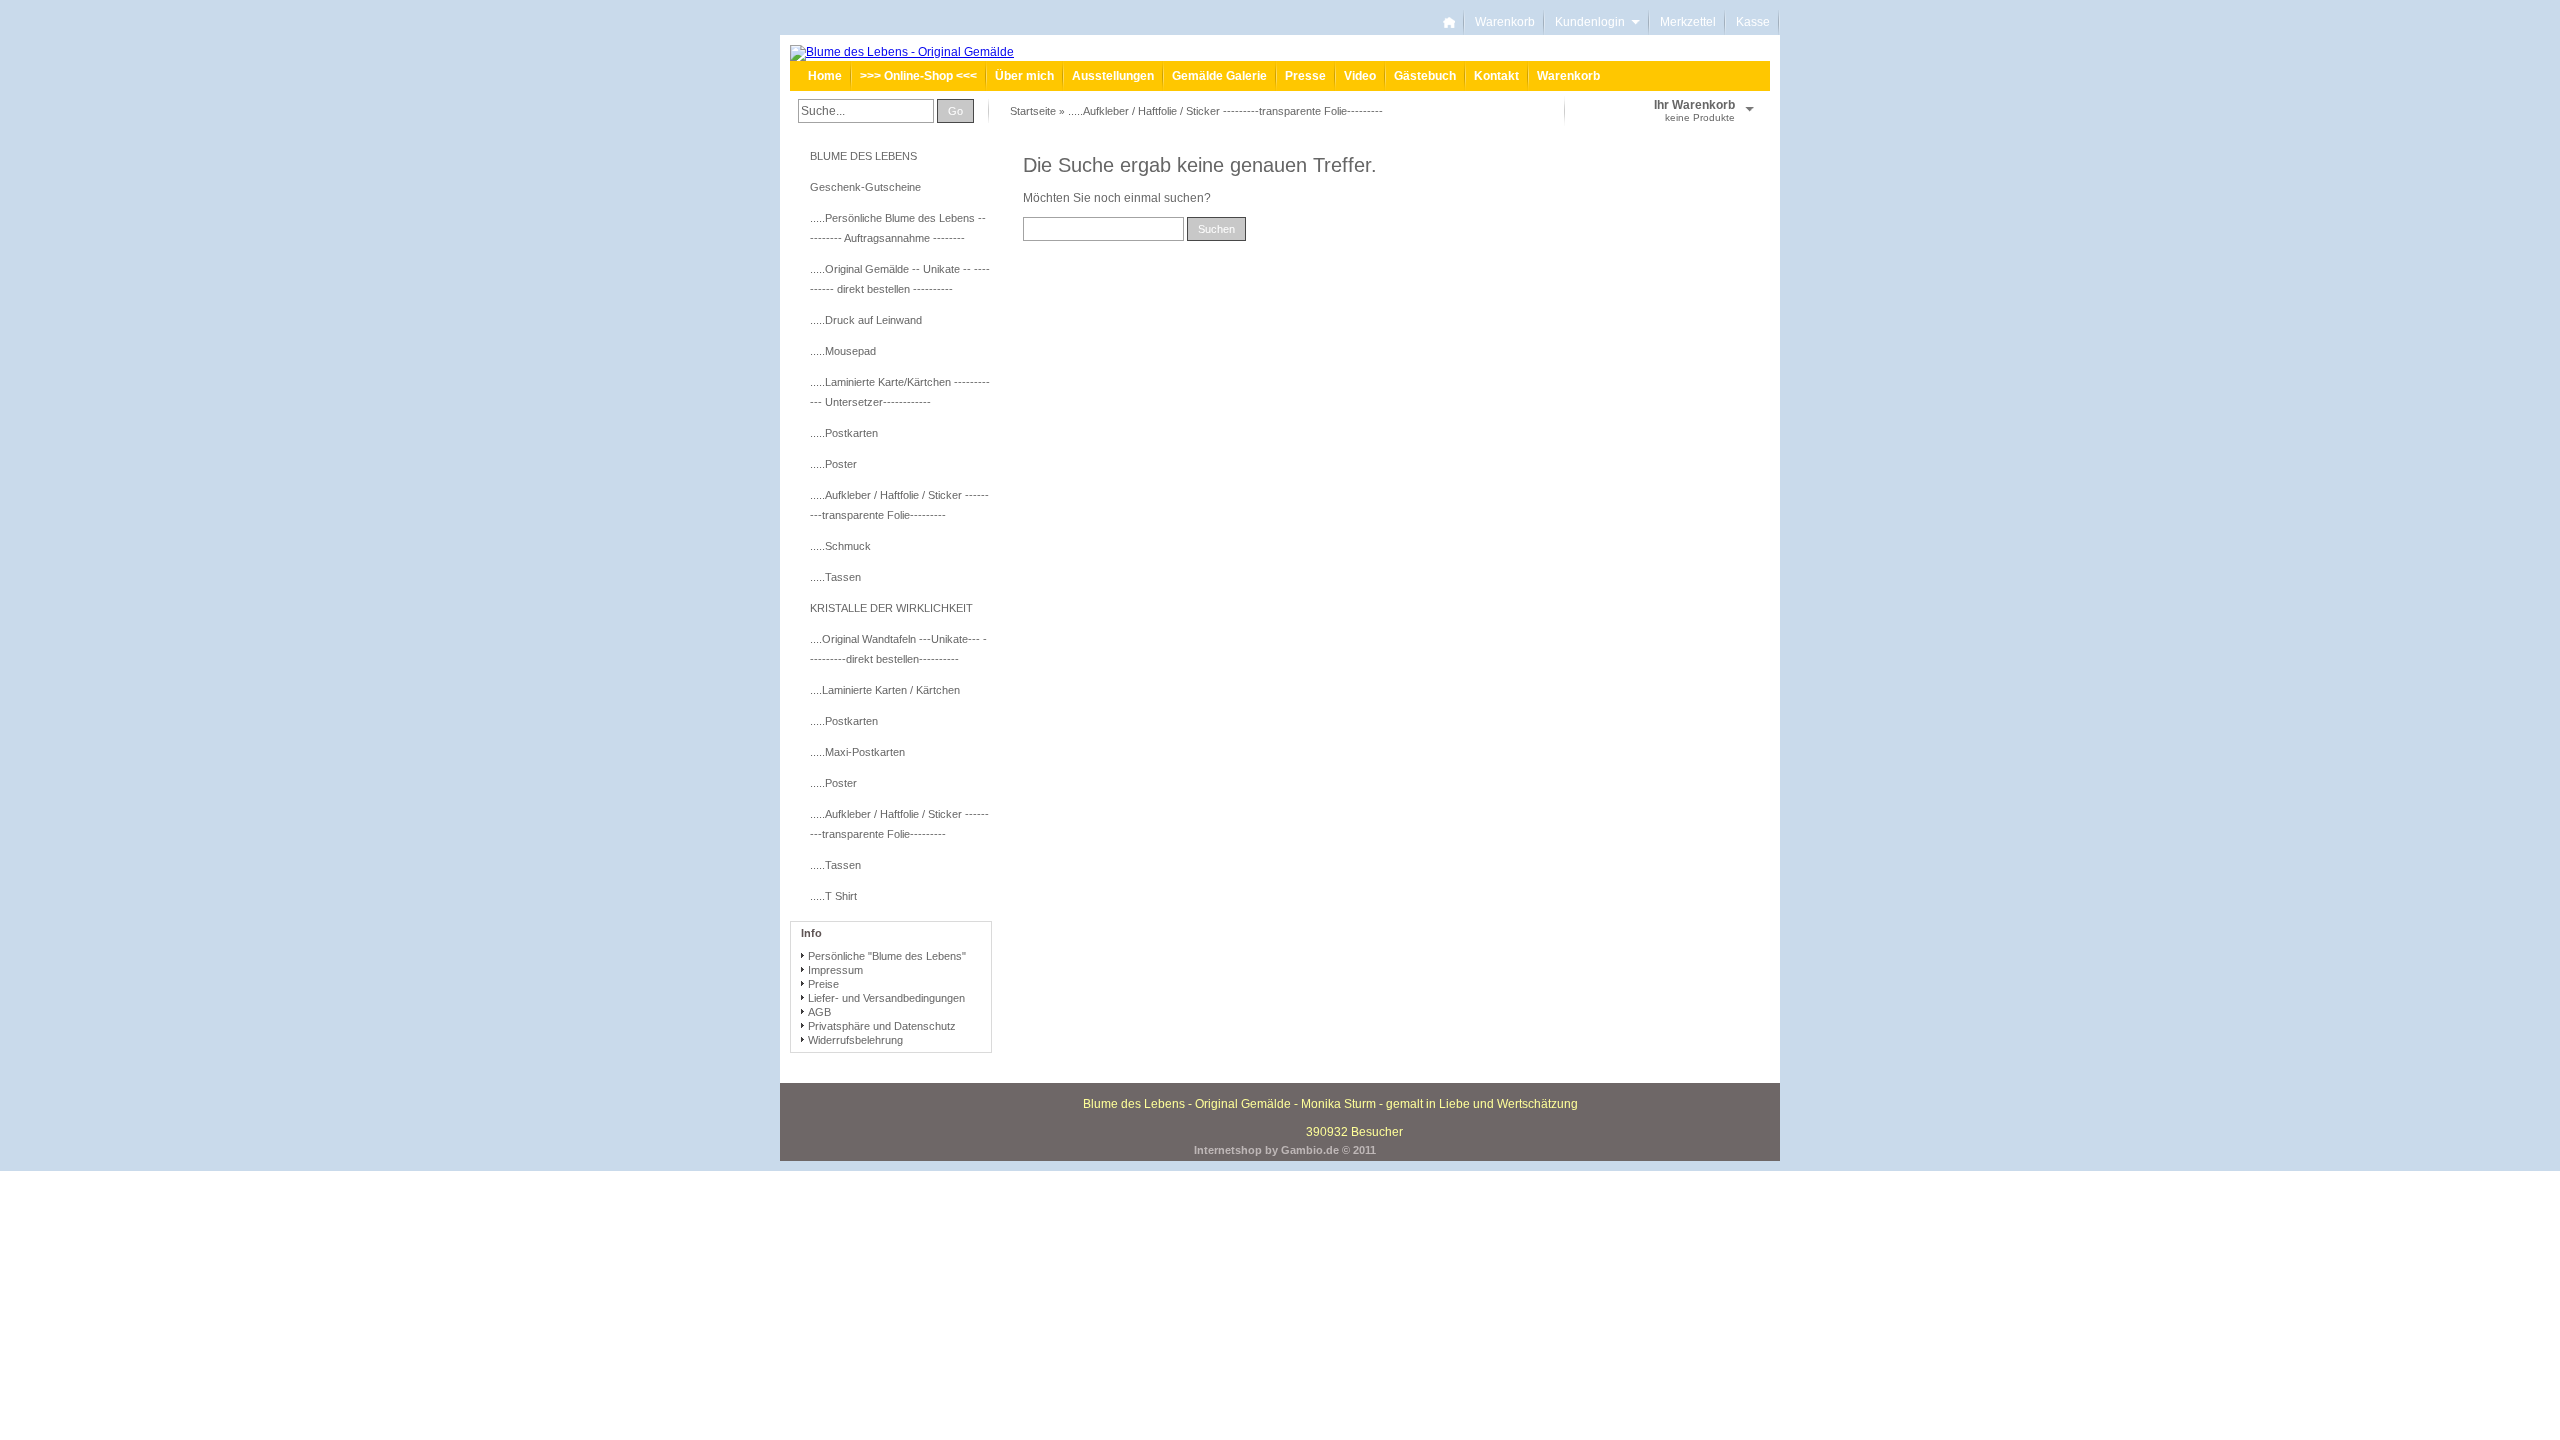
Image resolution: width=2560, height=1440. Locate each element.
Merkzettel (1688, 22)
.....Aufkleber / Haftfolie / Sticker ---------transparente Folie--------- (1225, 111)
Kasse (1753, 22)
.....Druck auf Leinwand (866, 320)
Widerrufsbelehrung (855, 1040)
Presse (1305, 76)
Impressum (835, 970)
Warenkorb (1505, 22)
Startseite (1033, 111)
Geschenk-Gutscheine (865, 187)
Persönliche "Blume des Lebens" (887, 956)
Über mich (1024, 76)
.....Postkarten (844, 433)
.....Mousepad (843, 351)
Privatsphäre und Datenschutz (882, 1026)
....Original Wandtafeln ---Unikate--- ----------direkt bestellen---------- (898, 649)
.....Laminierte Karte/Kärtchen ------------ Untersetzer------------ (900, 392)
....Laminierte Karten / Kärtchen (885, 690)
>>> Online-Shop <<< (918, 76)
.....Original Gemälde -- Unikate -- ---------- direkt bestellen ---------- (900, 279)
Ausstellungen (1113, 76)
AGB (819, 1012)
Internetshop (1228, 1150)
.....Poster (833, 464)
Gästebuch (1425, 76)
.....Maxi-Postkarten (857, 752)
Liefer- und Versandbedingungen (886, 998)
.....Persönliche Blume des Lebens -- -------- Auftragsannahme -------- (898, 228)
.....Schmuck (840, 546)
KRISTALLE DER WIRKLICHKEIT (891, 608)
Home (825, 76)
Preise (823, 984)
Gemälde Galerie (1219, 76)
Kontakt (1496, 76)
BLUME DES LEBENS (863, 156)
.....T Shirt (833, 896)
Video (1360, 76)
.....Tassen (835, 577)
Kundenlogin (1597, 22)
